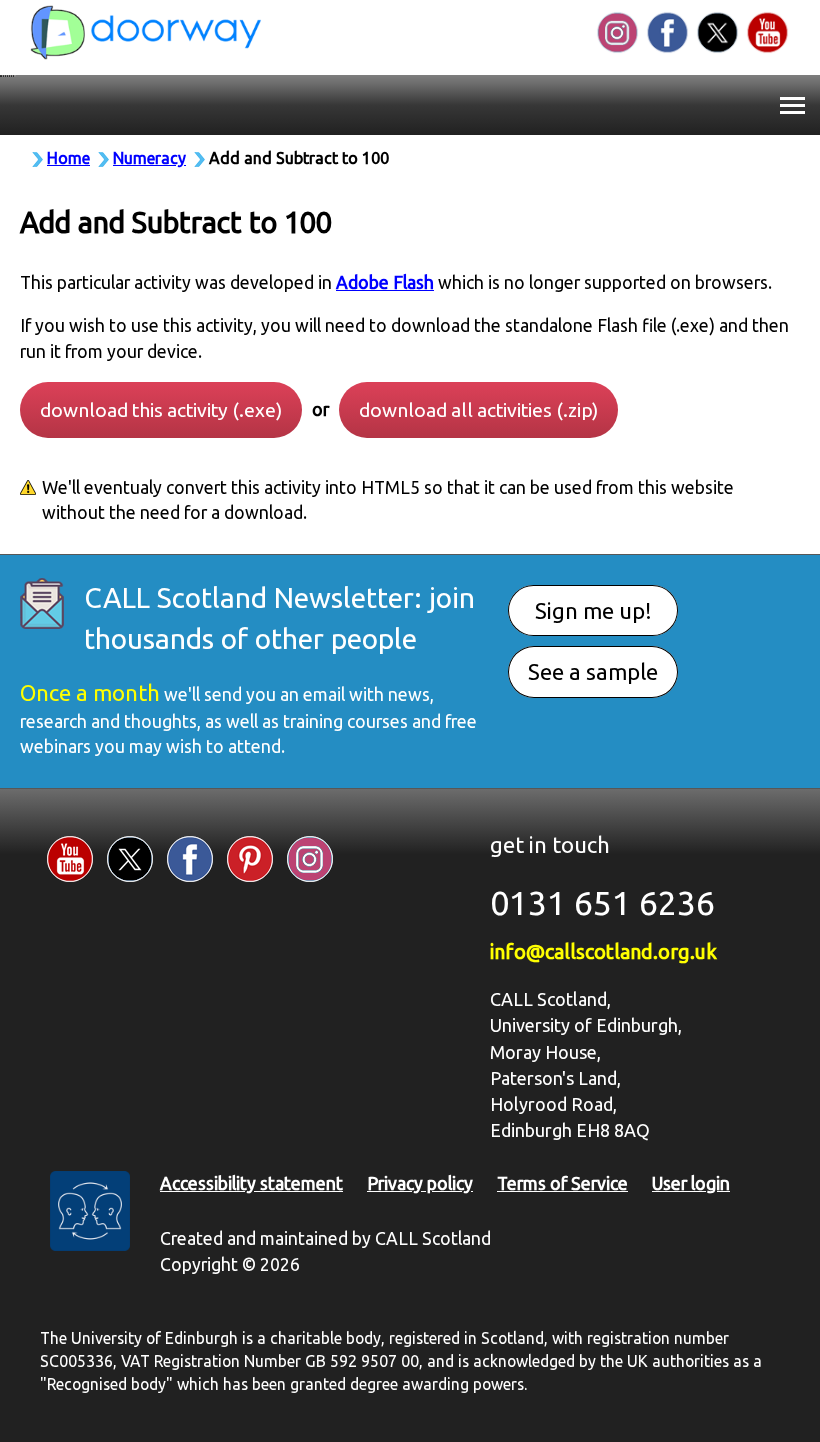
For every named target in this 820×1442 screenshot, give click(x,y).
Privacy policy (420, 1183)
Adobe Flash (385, 282)
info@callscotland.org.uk (603, 951)
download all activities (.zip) (478, 410)
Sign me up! (593, 610)
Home (68, 158)
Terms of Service (562, 1183)
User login (691, 1183)
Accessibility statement (251, 1183)
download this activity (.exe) (161, 410)
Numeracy (149, 158)
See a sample (593, 671)
